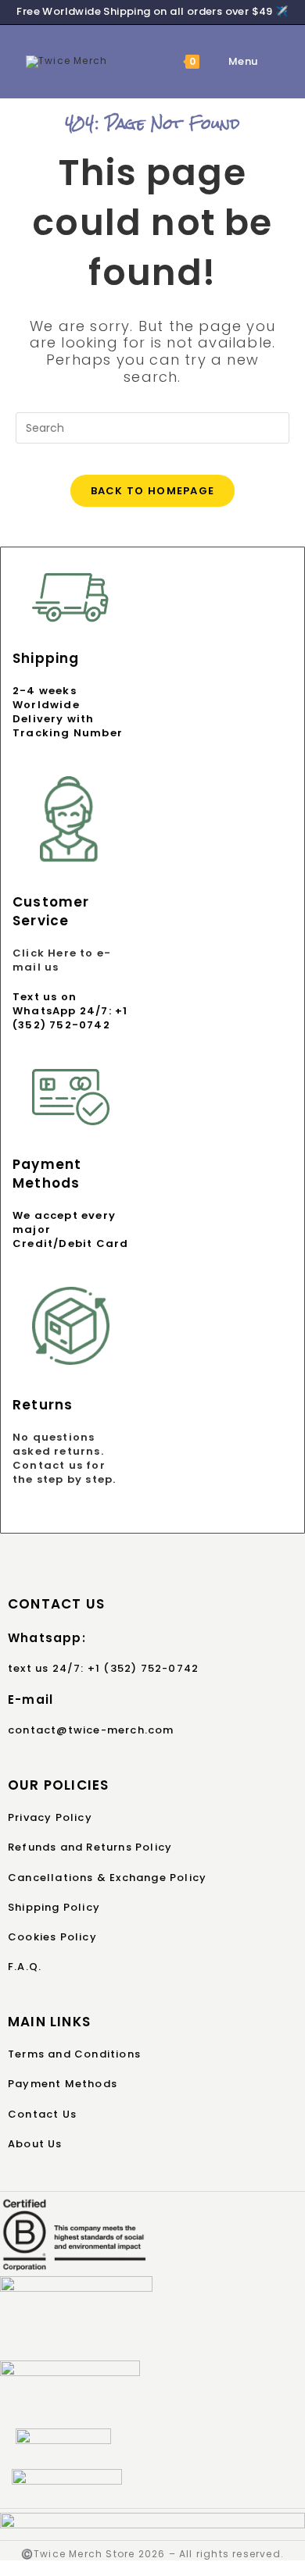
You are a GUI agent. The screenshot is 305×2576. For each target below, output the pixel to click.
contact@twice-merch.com (91, 1730)
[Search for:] (269, 61)
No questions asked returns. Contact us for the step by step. (64, 1459)
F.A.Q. (25, 1967)
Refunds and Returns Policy (90, 1847)
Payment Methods (63, 2084)
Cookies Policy (52, 1937)
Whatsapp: (47, 1638)
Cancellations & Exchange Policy (107, 1878)
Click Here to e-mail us (62, 960)
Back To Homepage (153, 491)
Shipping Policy (54, 1907)
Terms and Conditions (74, 2054)
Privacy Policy (50, 1817)
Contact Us (42, 2114)
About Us (35, 2144)
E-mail (30, 1700)
